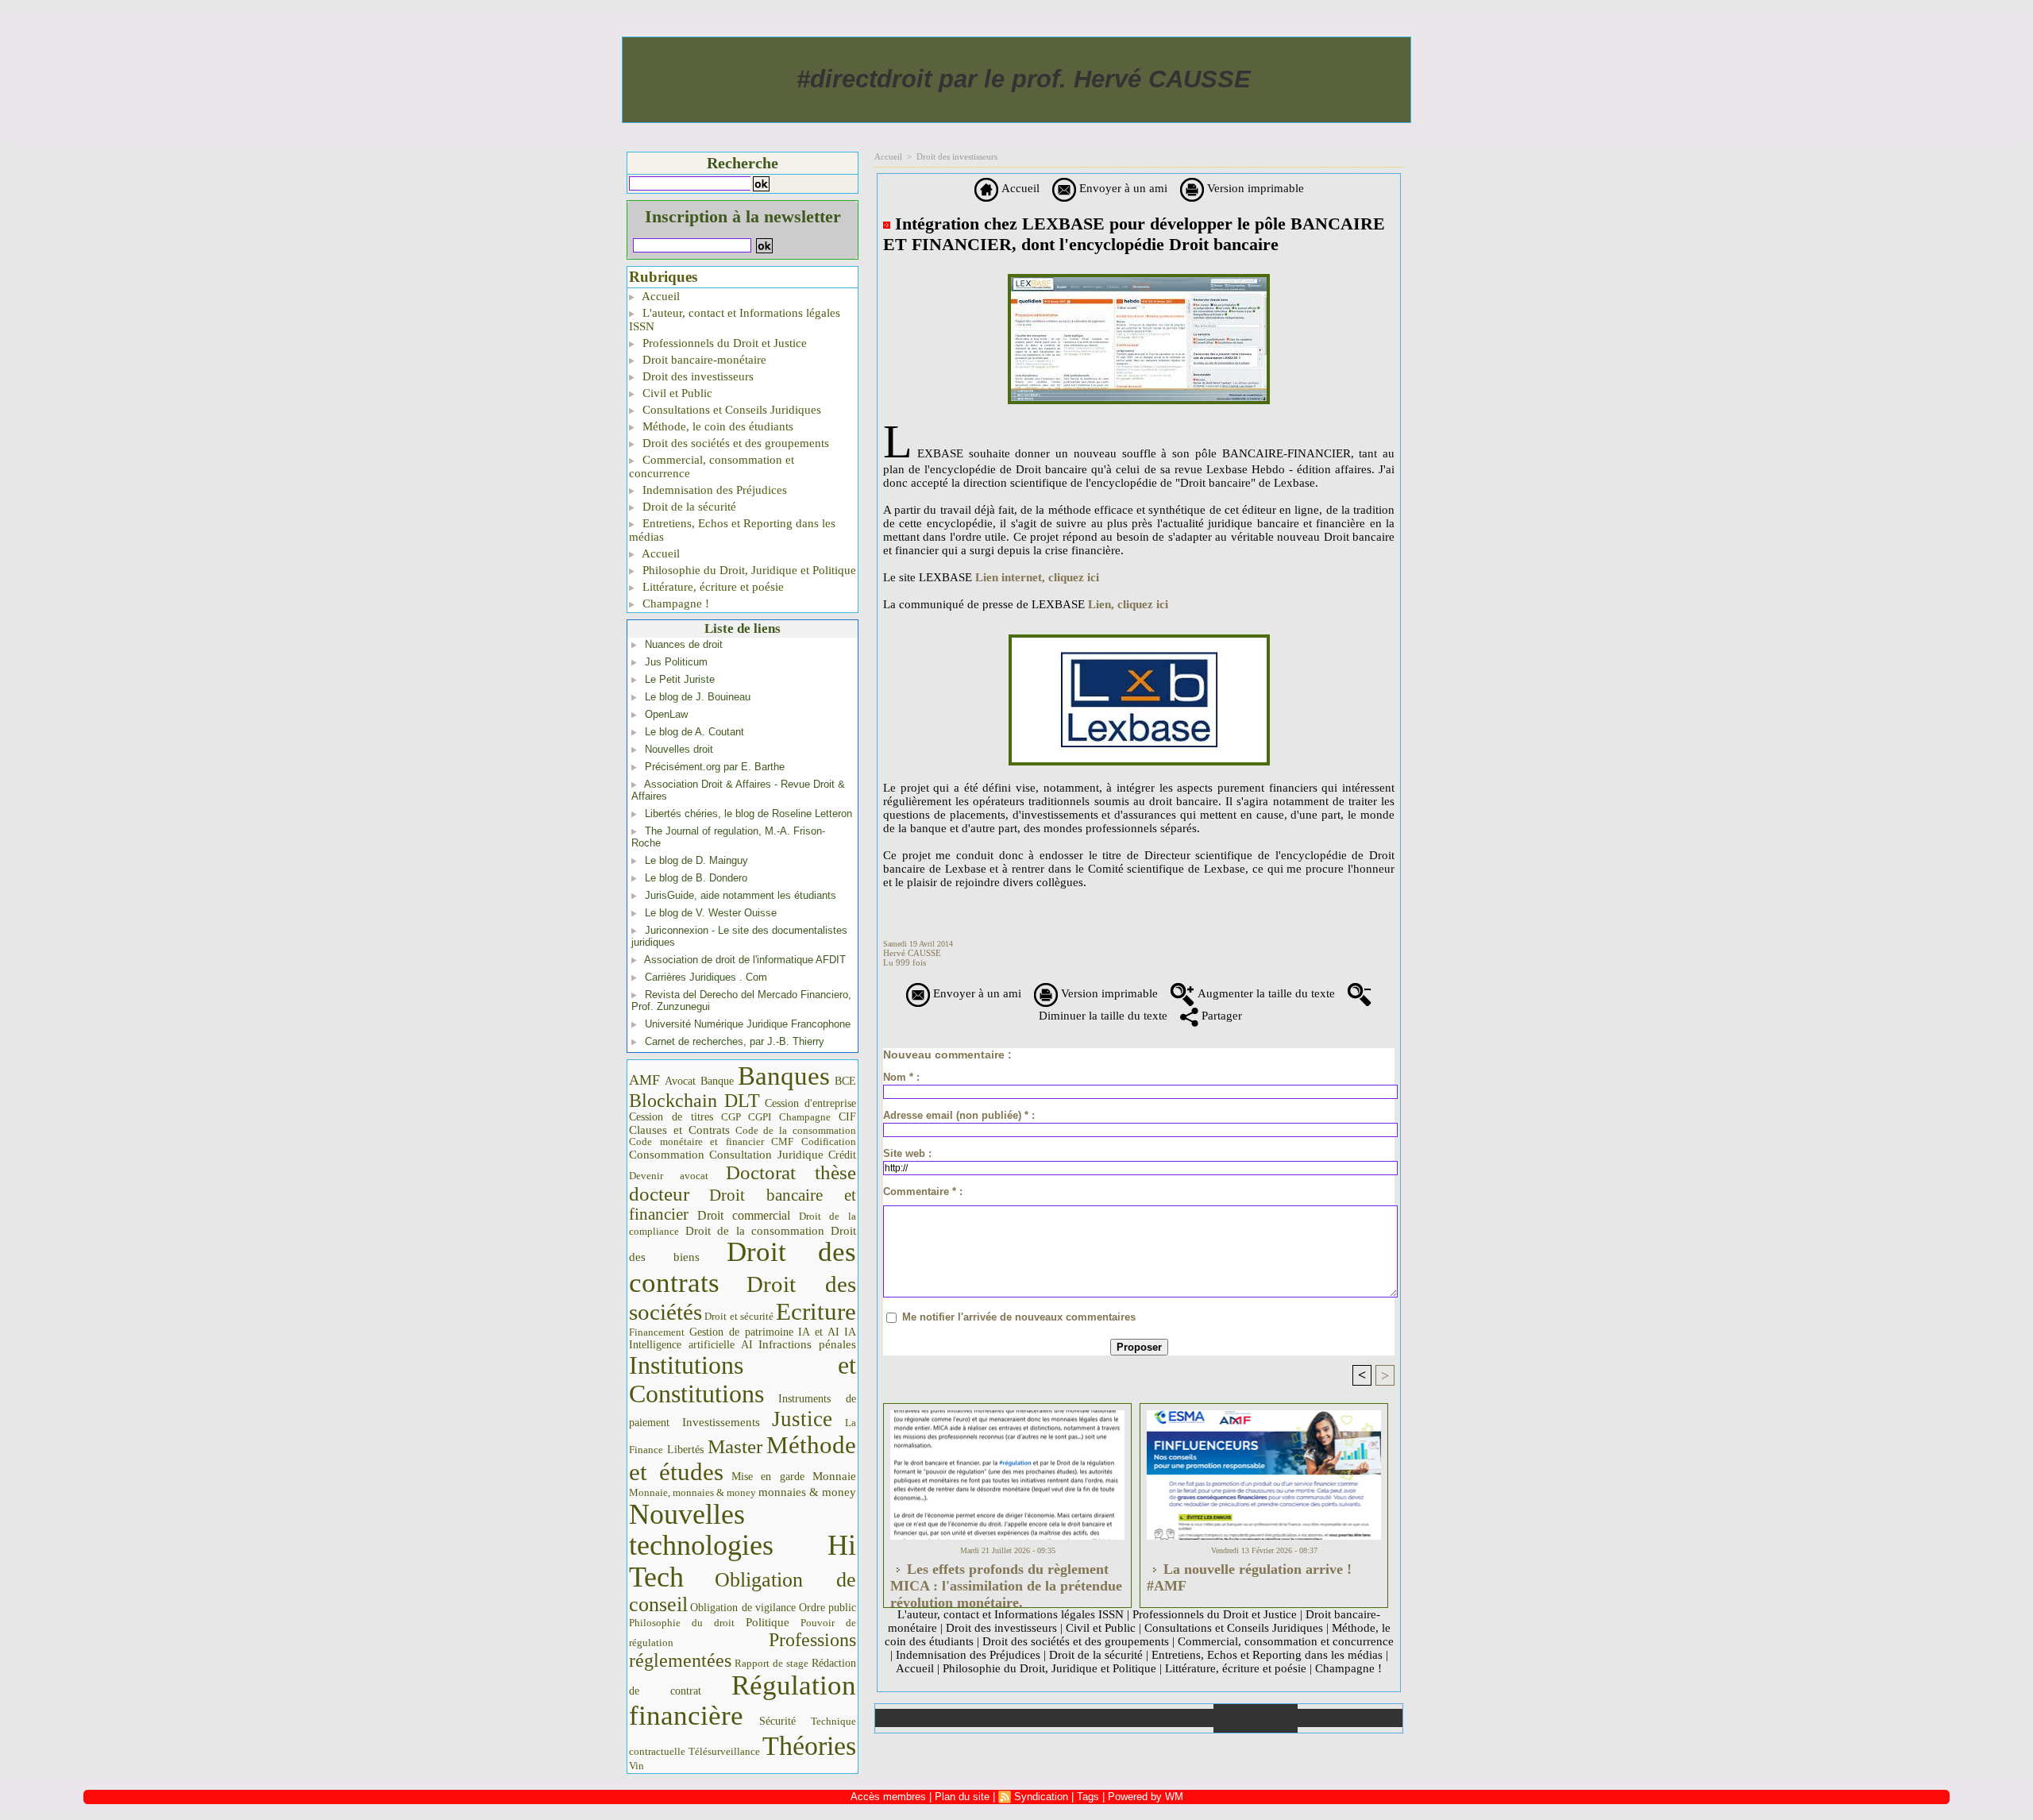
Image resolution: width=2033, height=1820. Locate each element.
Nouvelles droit (679, 749)
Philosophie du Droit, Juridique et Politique (748, 570)
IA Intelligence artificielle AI (743, 1338)
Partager (1220, 1016)
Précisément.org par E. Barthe (715, 767)
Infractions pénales (807, 1344)
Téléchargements (1086, 1718)
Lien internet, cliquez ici (1037, 577)
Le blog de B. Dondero (696, 878)
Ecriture (816, 1312)
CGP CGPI (746, 1117)
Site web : (907, 1153)
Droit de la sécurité (688, 507)
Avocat (680, 1081)
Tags (1088, 1797)
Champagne (805, 1117)
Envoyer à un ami (1122, 188)
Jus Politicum (676, 662)
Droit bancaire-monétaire (703, 360)
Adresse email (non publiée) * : (959, 1115)
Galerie (1002, 1718)
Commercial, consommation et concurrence (712, 467)
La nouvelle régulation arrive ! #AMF (1249, 1577)
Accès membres (888, 1797)
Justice (802, 1419)
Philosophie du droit (682, 1623)
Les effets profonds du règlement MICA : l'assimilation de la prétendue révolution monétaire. (1006, 1581)
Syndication (1041, 1797)
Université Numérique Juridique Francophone (748, 1024)
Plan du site (1350, 1718)
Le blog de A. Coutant (694, 732)
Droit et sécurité (739, 1316)
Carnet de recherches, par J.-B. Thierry (735, 1041)
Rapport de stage (772, 1664)
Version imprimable (1254, 188)
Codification (829, 1141)
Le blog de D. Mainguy (696, 860)
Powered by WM (1146, 1797)
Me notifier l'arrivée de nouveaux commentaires (1019, 1317)
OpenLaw (666, 714)
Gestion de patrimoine (741, 1332)
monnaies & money (807, 1492)
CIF (847, 1117)
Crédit (842, 1155)
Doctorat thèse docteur (743, 1183)
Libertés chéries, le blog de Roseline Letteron (748, 814)
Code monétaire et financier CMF (711, 1141)
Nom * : (901, 1077)
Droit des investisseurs (696, 376)
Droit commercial (744, 1215)
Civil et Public (676, 393)
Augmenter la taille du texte (1265, 993)
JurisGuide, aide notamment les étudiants (741, 895)
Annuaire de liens (1255, 1718)
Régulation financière (743, 1700)
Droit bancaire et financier (743, 1205)
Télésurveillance (724, 1751)
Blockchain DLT (694, 1101)
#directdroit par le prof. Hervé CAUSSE (1024, 79)
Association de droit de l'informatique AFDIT (745, 960)
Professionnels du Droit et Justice (723, 343)
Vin (637, 1766)
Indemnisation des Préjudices (713, 490)
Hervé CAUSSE (912, 953)
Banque (717, 1081)
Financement (657, 1332)
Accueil (660, 296)
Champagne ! (674, 603)
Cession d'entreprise (810, 1103)
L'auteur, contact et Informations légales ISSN (735, 320)
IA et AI (819, 1332)
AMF (644, 1080)
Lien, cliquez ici (1128, 604)
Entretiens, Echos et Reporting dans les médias (732, 530)
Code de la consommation (796, 1130)
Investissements (721, 1422)
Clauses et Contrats (679, 1130)
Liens (1171, 1718)
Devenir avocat (669, 1176)
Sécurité (777, 1721)
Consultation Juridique (766, 1155)
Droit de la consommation (755, 1231)
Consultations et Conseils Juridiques (730, 410)
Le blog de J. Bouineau (698, 697)
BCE (845, 1081)
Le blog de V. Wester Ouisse (711, 913)
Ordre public (827, 1608)
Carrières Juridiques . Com (706, 977)
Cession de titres (671, 1116)
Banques (784, 1076)
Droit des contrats (743, 1267)
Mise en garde (768, 1477)
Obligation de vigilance (743, 1608)
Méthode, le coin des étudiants (716, 426)
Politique (768, 1622)
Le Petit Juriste (680, 679)
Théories (809, 1746)
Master (735, 1446)
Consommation (667, 1154)
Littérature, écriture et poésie (712, 587)
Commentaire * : (923, 1191)
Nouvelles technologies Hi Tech (743, 1546)
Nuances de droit (684, 644)
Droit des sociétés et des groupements (734, 443)
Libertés (685, 1450)
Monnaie (834, 1476)
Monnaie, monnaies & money (692, 1492)
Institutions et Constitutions (743, 1379)
